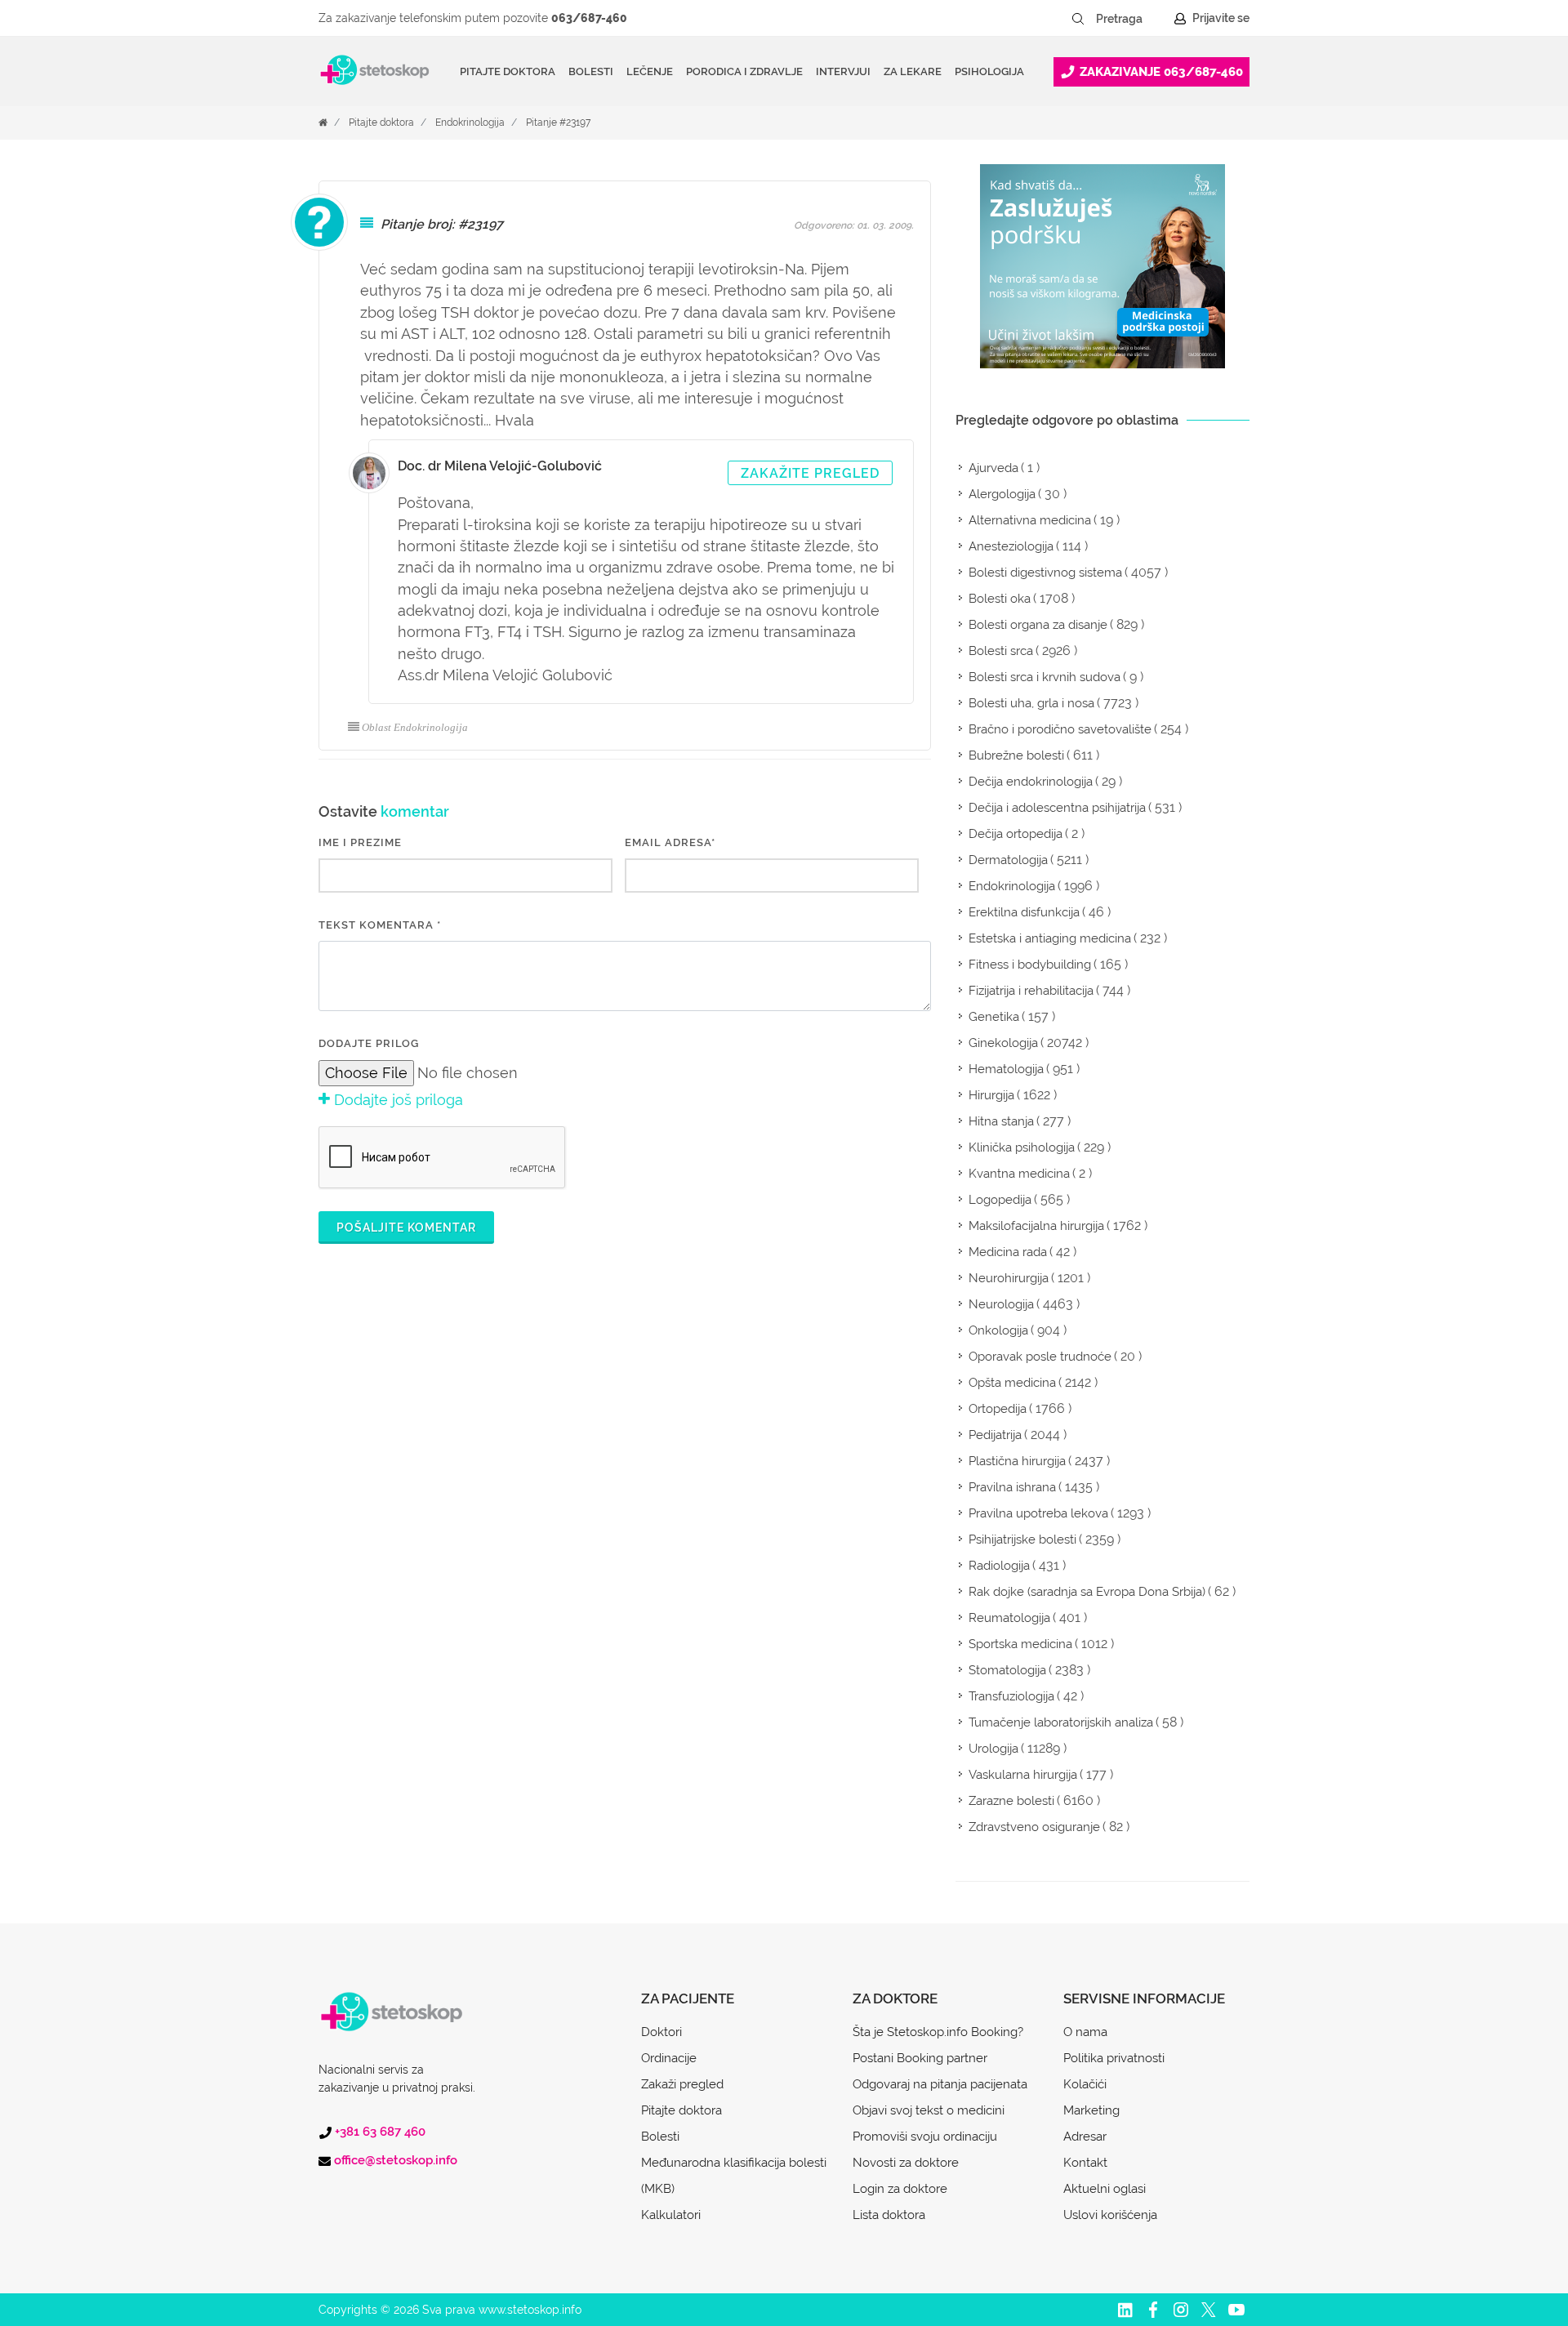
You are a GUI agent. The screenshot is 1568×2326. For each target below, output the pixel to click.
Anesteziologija (1011, 546)
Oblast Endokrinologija (415, 727)
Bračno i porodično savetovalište (1060, 729)
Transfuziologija (1011, 1696)
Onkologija (998, 1330)
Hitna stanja (1001, 1121)
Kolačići (1085, 2084)
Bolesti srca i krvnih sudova (1045, 677)
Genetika (994, 1017)
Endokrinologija (470, 123)
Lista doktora (889, 2215)
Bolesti (660, 2137)
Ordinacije (669, 2058)
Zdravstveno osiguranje (1034, 1827)
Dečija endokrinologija (1031, 782)
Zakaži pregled (682, 2084)
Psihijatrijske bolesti (1022, 1540)
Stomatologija (1007, 1670)
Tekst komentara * (380, 925)
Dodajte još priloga (396, 1100)
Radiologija (999, 1566)
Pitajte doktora (508, 71)
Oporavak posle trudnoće (1040, 1357)
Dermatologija (1008, 860)
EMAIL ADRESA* (670, 842)
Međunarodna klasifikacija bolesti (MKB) (734, 2176)
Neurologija (1001, 1304)
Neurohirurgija (1009, 1278)
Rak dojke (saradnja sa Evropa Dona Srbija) (1087, 1592)
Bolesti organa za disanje (1038, 625)
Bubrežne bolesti (1016, 755)
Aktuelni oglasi (1105, 2189)
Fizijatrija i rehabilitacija (1031, 991)
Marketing (1091, 2110)
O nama (1085, 2032)
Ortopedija (998, 1409)
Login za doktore (900, 2189)
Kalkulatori (671, 2215)
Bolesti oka (1000, 599)
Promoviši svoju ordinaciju (925, 2137)
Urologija (993, 1749)
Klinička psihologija (1022, 1147)
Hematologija (1006, 1069)
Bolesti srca (1001, 651)
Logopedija (1000, 1200)
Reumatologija (1009, 1618)
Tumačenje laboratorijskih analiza (1061, 1722)
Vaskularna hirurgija (1023, 1775)
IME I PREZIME (360, 842)
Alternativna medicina (1030, 520)
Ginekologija (1003, 1043)
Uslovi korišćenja (1110, 2215)
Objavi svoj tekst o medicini (929, 2110)
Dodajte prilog (369, 1043)
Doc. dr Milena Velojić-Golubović (500, 466)
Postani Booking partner (920, 2058)
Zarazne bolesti (1011, 1801)
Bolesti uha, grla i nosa (1031, 703)
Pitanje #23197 (558, 123)
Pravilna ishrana (1012, 1487)
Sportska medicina (1020, 1644)
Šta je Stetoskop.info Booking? (938, 2032)
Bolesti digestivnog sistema (1045, 573)
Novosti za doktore (906, 2163)
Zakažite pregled (810, 473)
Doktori (661, 2032)
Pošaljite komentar (406, 1228)
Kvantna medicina (1019, 1174)
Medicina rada (1008, 1252)
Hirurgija (991, 1095)
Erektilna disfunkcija (1024, 912)
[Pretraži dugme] (1078, 19)
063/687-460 (589, 18)
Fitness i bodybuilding (1030, 965)
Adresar (1085, 2137)
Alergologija (1002, 494)
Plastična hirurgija (1017, 1461)
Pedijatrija (995, 1435)
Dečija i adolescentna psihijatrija (1057, 808)
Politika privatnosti (1114, 2058)
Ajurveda (993, 468)
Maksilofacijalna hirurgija (1036, 1226)
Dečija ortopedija (1016, 834)
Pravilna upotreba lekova (1038, 1513)
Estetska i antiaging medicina (1050, 938)
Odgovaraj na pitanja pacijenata (940, 2084)
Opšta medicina (1012, 1383)
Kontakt (1085, 2163)
